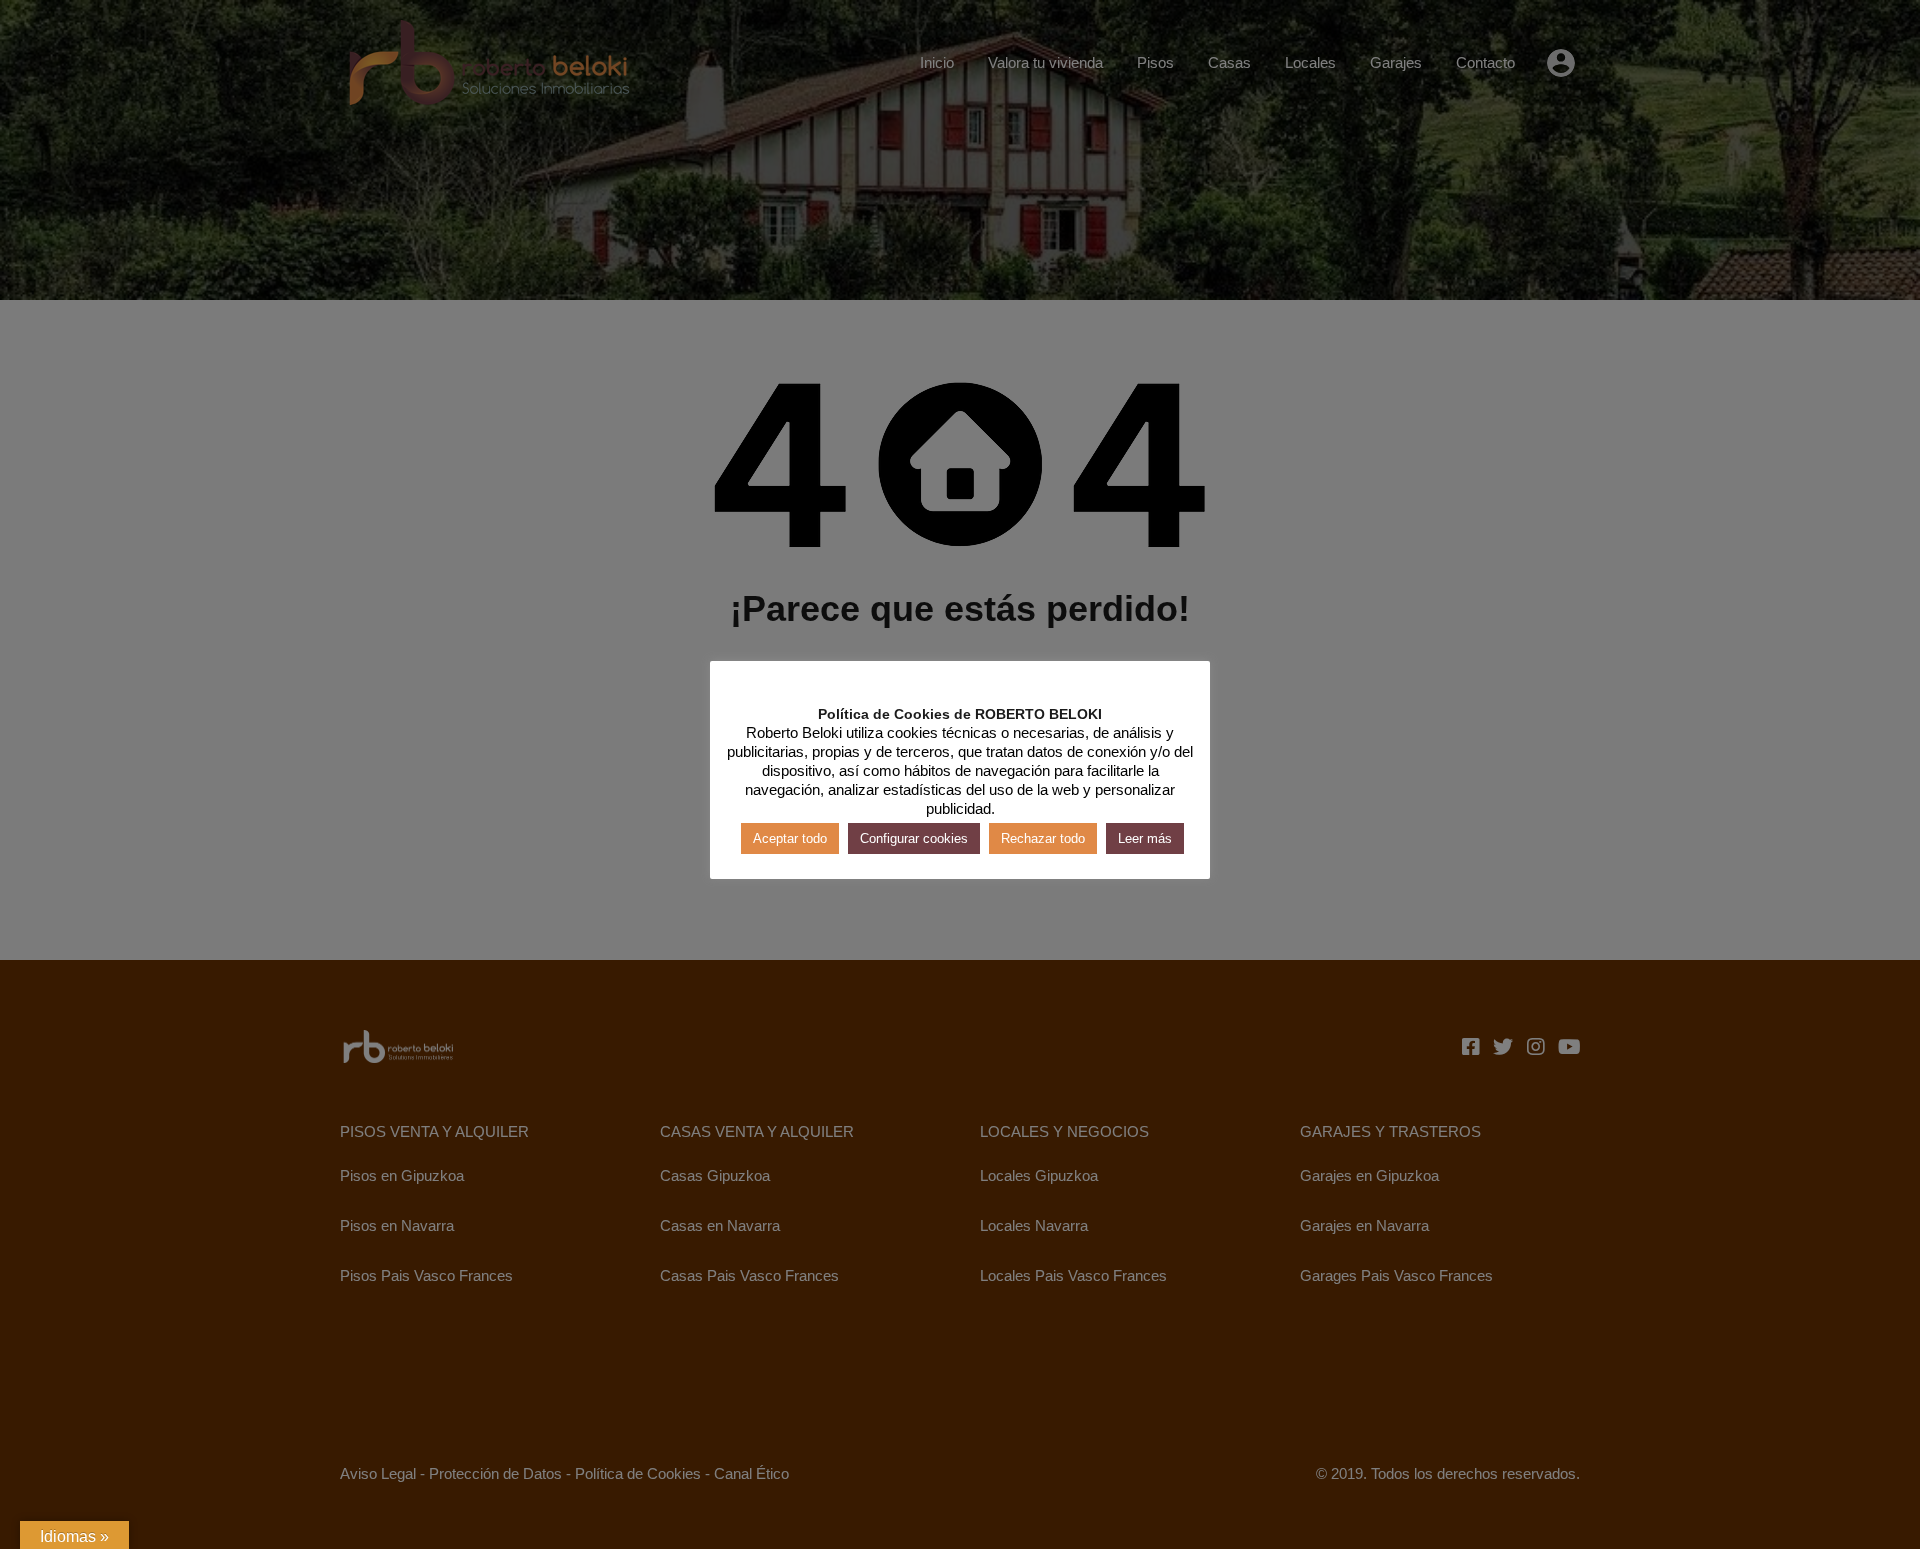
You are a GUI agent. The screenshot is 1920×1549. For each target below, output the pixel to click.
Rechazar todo (1043, 837)
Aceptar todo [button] (790, 837)
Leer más (1145, 837)
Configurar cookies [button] (914, 837)
